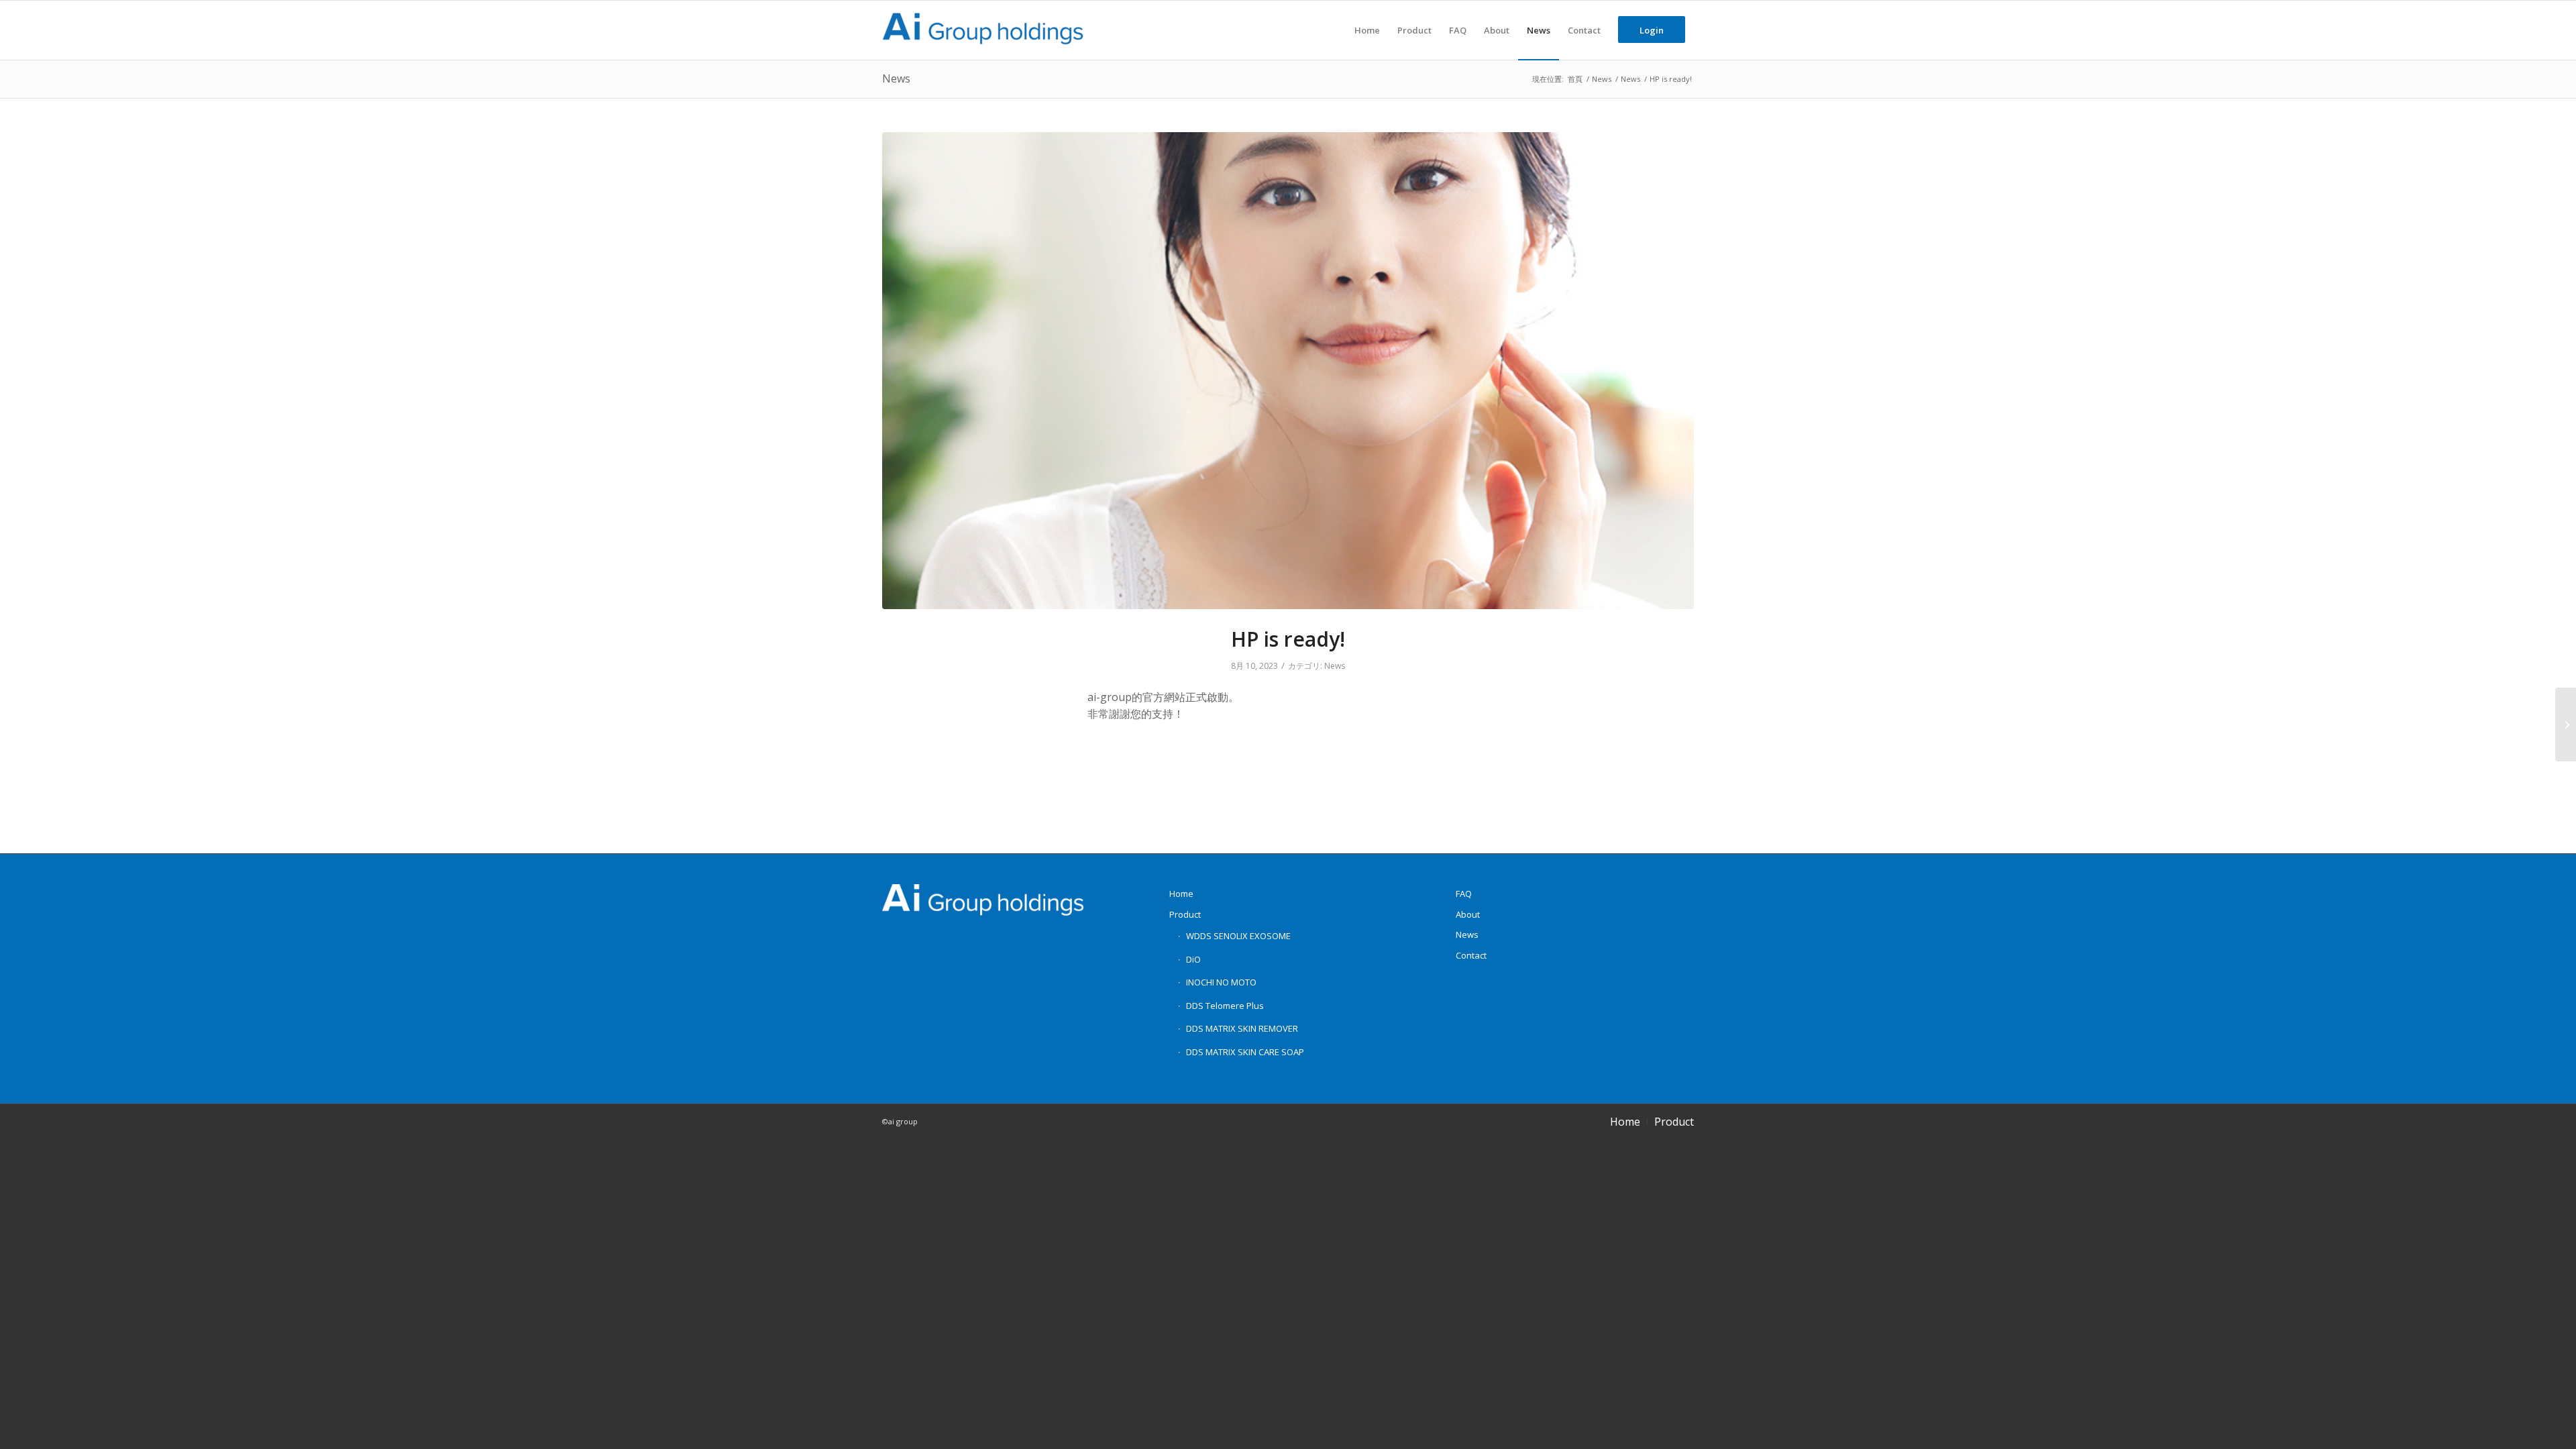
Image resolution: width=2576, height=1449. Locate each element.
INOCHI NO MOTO (1221, 982)
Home (1181, 894)
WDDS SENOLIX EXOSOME (1238, 936)
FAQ (1464, 894)
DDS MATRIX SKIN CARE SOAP (1245, 1052)
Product (1185, 914)
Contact (1471, 955)
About (1468, 914)
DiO (1193, 959)
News (896, 78)
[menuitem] (1367, 30)
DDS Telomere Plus (1225, 1006)
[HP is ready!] (1288, 371)
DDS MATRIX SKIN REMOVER (1242, 1028)
